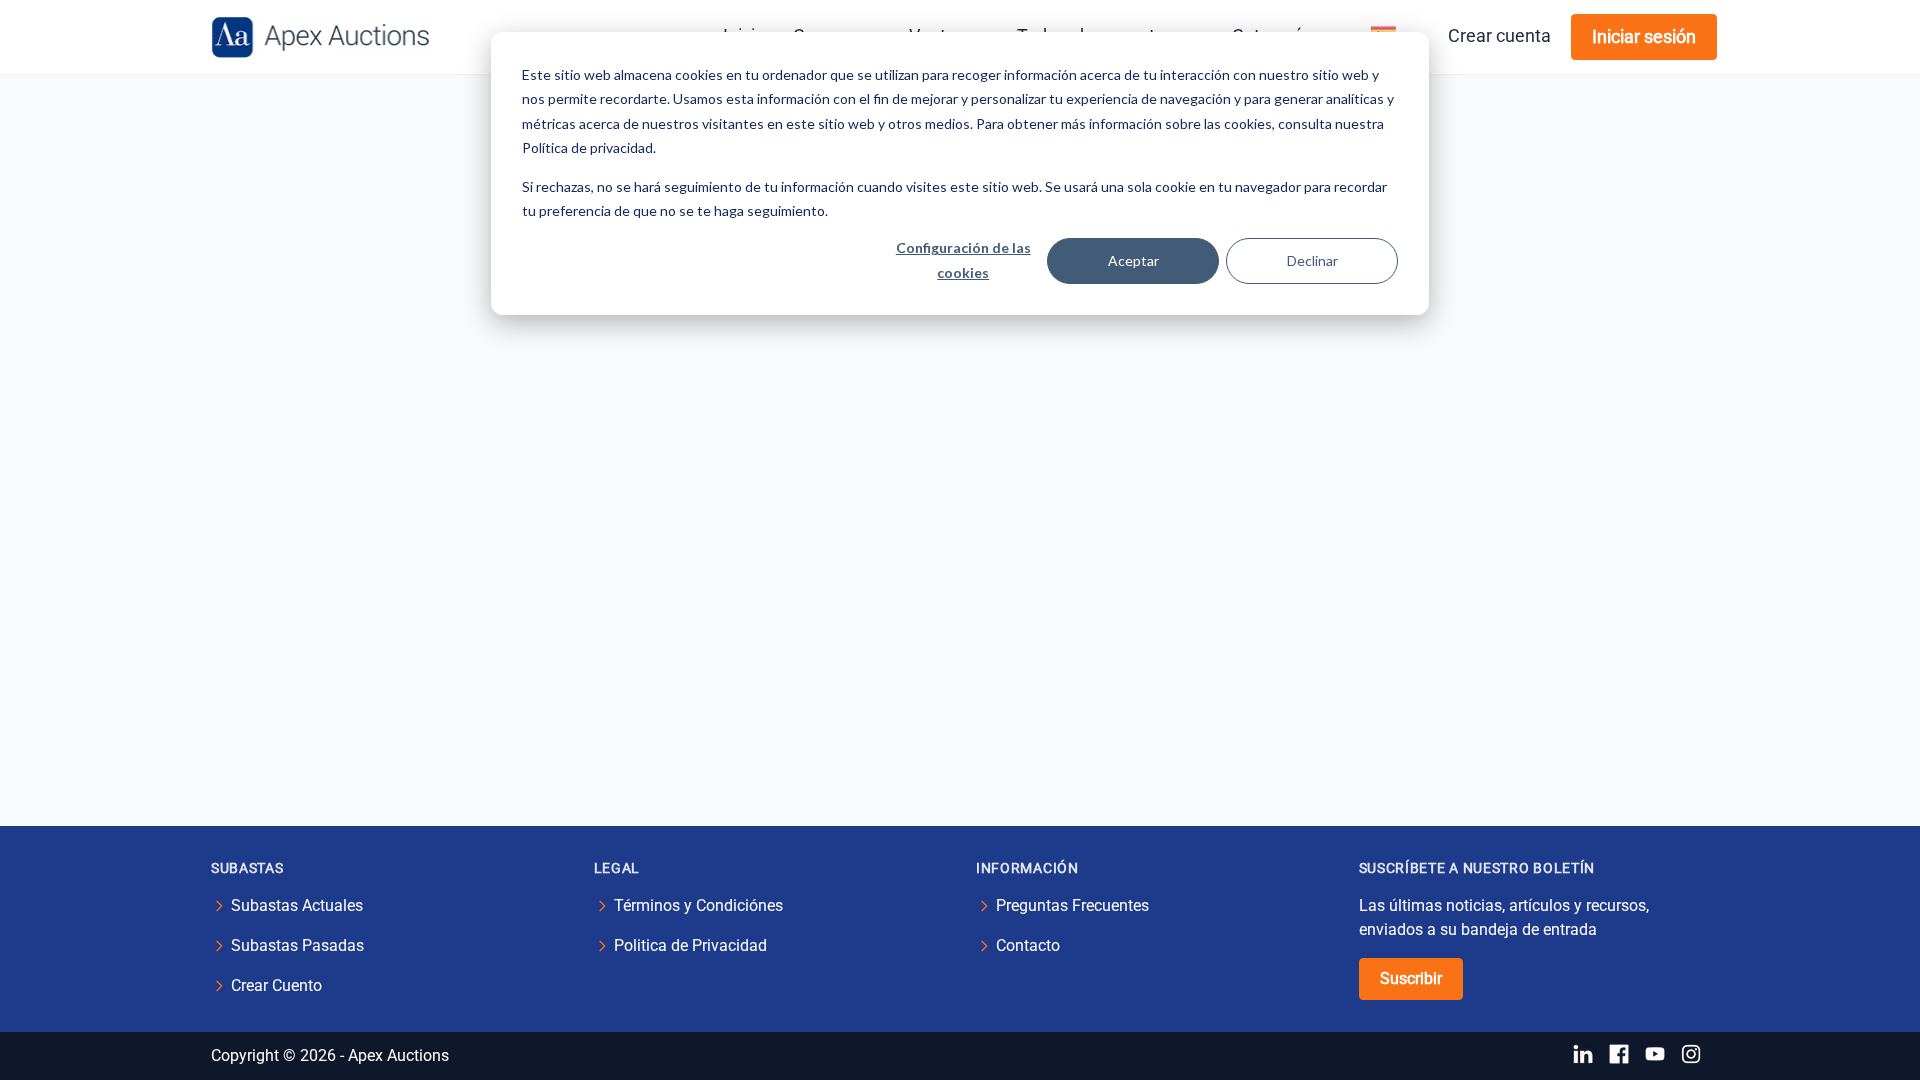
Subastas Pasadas (297, 945)
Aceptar (1133, 260)
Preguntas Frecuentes (1072, 905)
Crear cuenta (1499, 35)
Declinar (1312, 260)
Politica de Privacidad (690, 945)
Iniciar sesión (1644, 36)
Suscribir (1411, 978)
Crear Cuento (276, 985)
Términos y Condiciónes (698, 905)
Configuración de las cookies (963, 260)
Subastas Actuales (297, 905)
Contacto (1028, 945)
